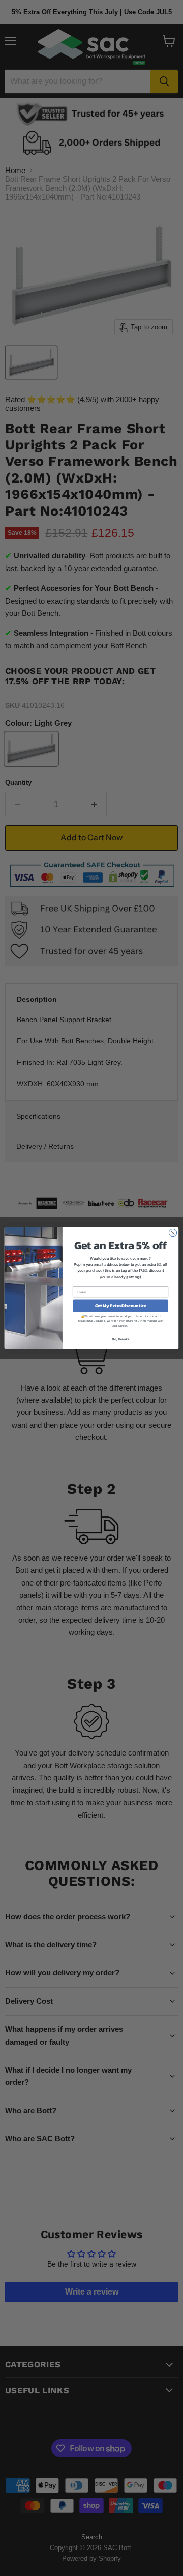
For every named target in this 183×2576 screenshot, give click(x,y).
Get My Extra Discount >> (121, 1306)
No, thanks (121, 1339)
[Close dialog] (173, 1233)
